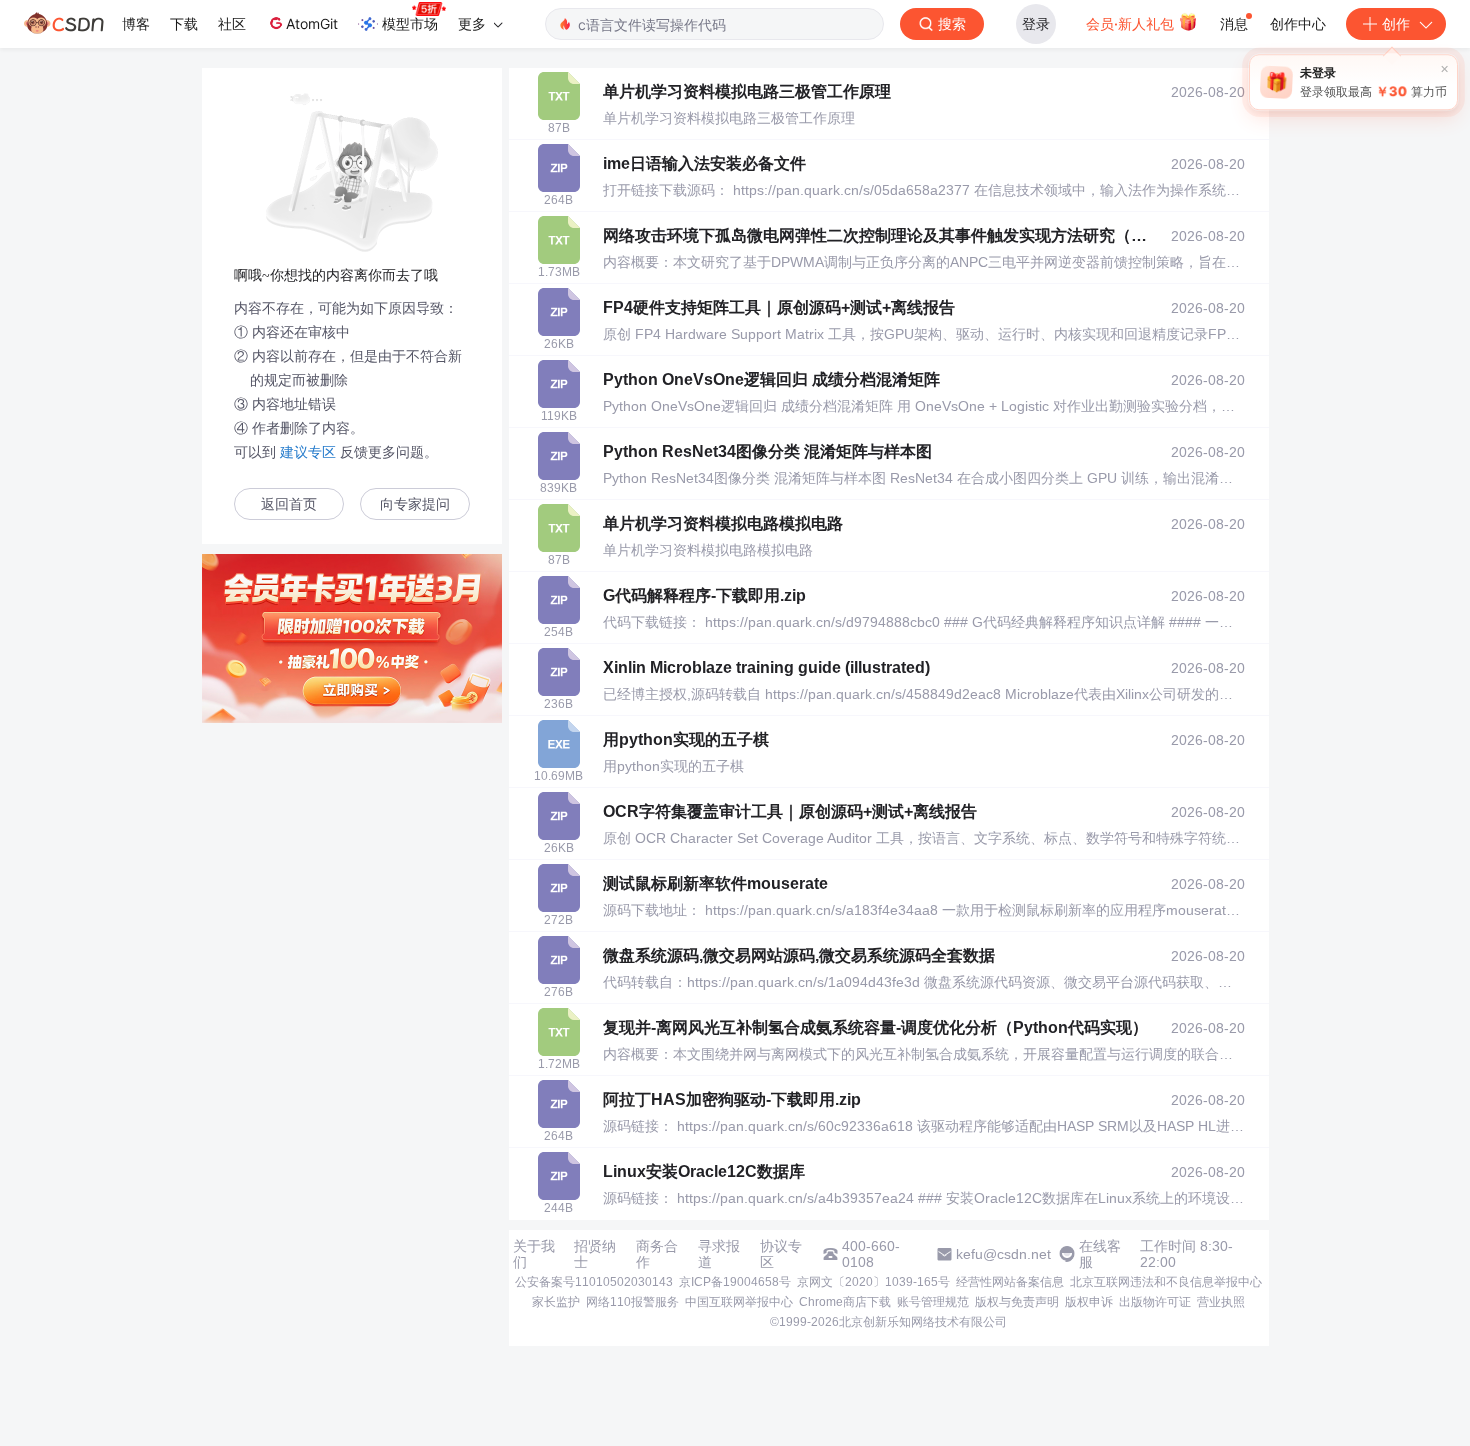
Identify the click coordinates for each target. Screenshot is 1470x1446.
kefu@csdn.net (1003, 1254)
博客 (136, 23)
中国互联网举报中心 (739, 1302)
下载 (184, 23)
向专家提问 (415, 504)
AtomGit (312, 23)
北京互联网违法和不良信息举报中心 (1166, 1282)
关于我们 (534, 1254)
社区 (232, 23)
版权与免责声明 (1017, 1302)
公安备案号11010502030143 (594, 1282)
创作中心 (1298, 23)
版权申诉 (1089, 1302)
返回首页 (289, 504)
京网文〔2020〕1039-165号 (873, 1282)
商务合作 (657, 1254)
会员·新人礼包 (1132, 23)
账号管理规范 (933, 1302)
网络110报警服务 (632, 1302)
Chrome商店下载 (845, 1302)
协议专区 (781, 1254)
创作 (1396, 23)
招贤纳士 (595, 1254)
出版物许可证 (1155, 1302)
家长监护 (556, 1302)
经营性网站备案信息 (1010, 1282)
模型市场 (410, 23)
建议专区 (308, 452)
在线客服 (1100, 1254)
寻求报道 (719, 1254)
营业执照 (1221, 1302)
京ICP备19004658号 (735, 1282)
